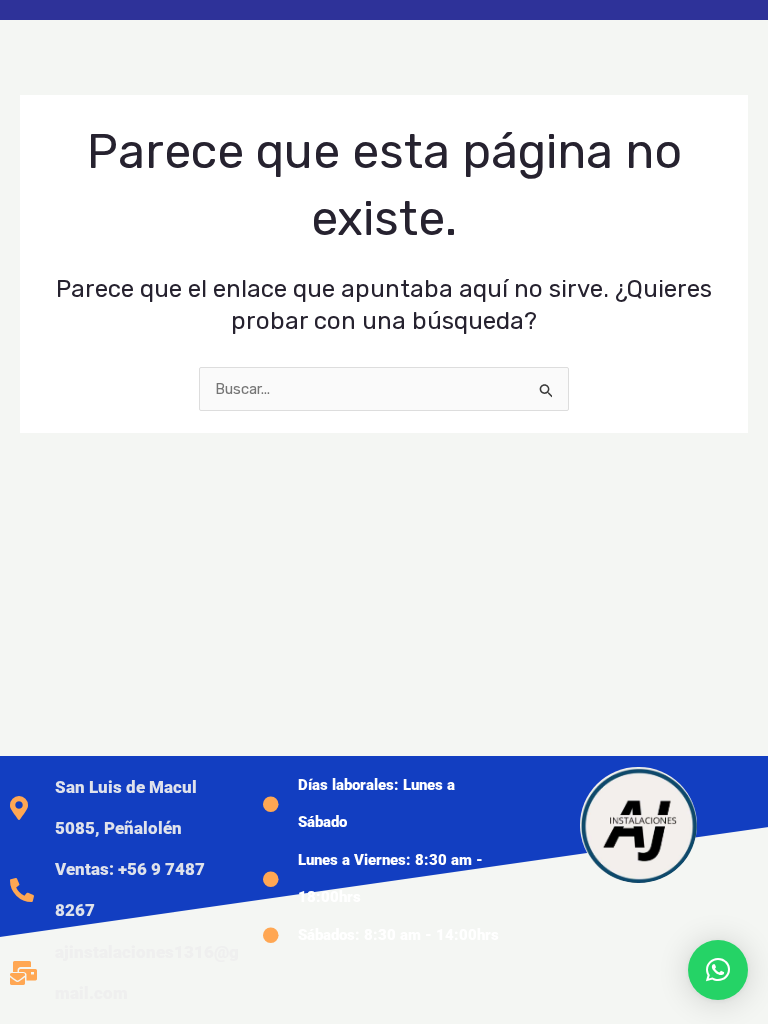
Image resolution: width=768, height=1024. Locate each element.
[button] (718, 970)
